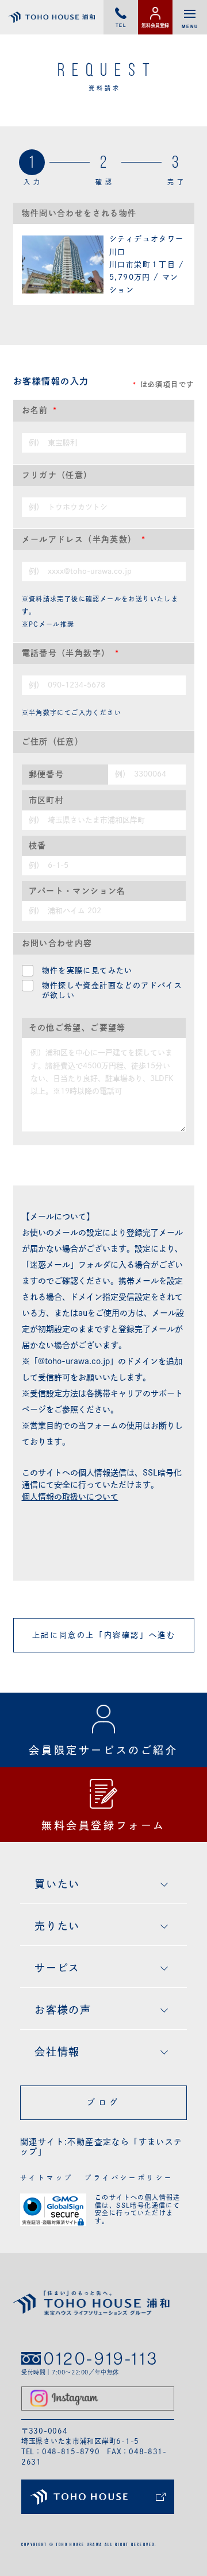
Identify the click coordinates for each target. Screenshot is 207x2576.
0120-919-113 (101, 2358)
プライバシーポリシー (129, 2178)
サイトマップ (47, 2178)
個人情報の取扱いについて (70, 1497)
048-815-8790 (71, 2451)
